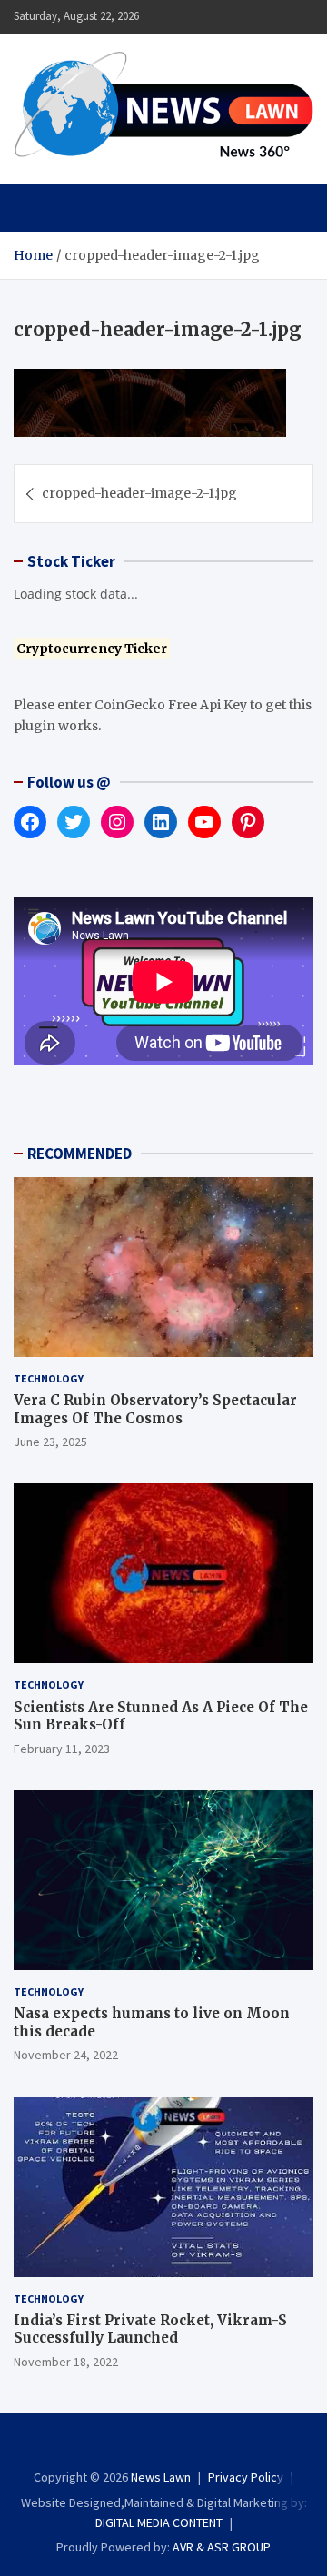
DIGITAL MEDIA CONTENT (159, 2522)
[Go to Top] (295, 2494)
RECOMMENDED (79, 1154)
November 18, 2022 (66, 2362)
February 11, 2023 (62, 1749)
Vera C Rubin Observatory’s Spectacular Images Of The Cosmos (155, 1409)
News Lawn (161, 2477)
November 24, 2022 (66, 2055)
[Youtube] (200, 2444)
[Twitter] (176, 2444)
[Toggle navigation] (36, 208)
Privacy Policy (246, 2477)
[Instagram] (151, 2444)
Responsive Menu (255, 16)
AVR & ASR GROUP (222, 2547)
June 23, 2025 (50, 1442)
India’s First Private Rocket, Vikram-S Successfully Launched (150, 2329)
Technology (49, 1378)
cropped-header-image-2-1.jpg (139, 493)
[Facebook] (127, 2444)
